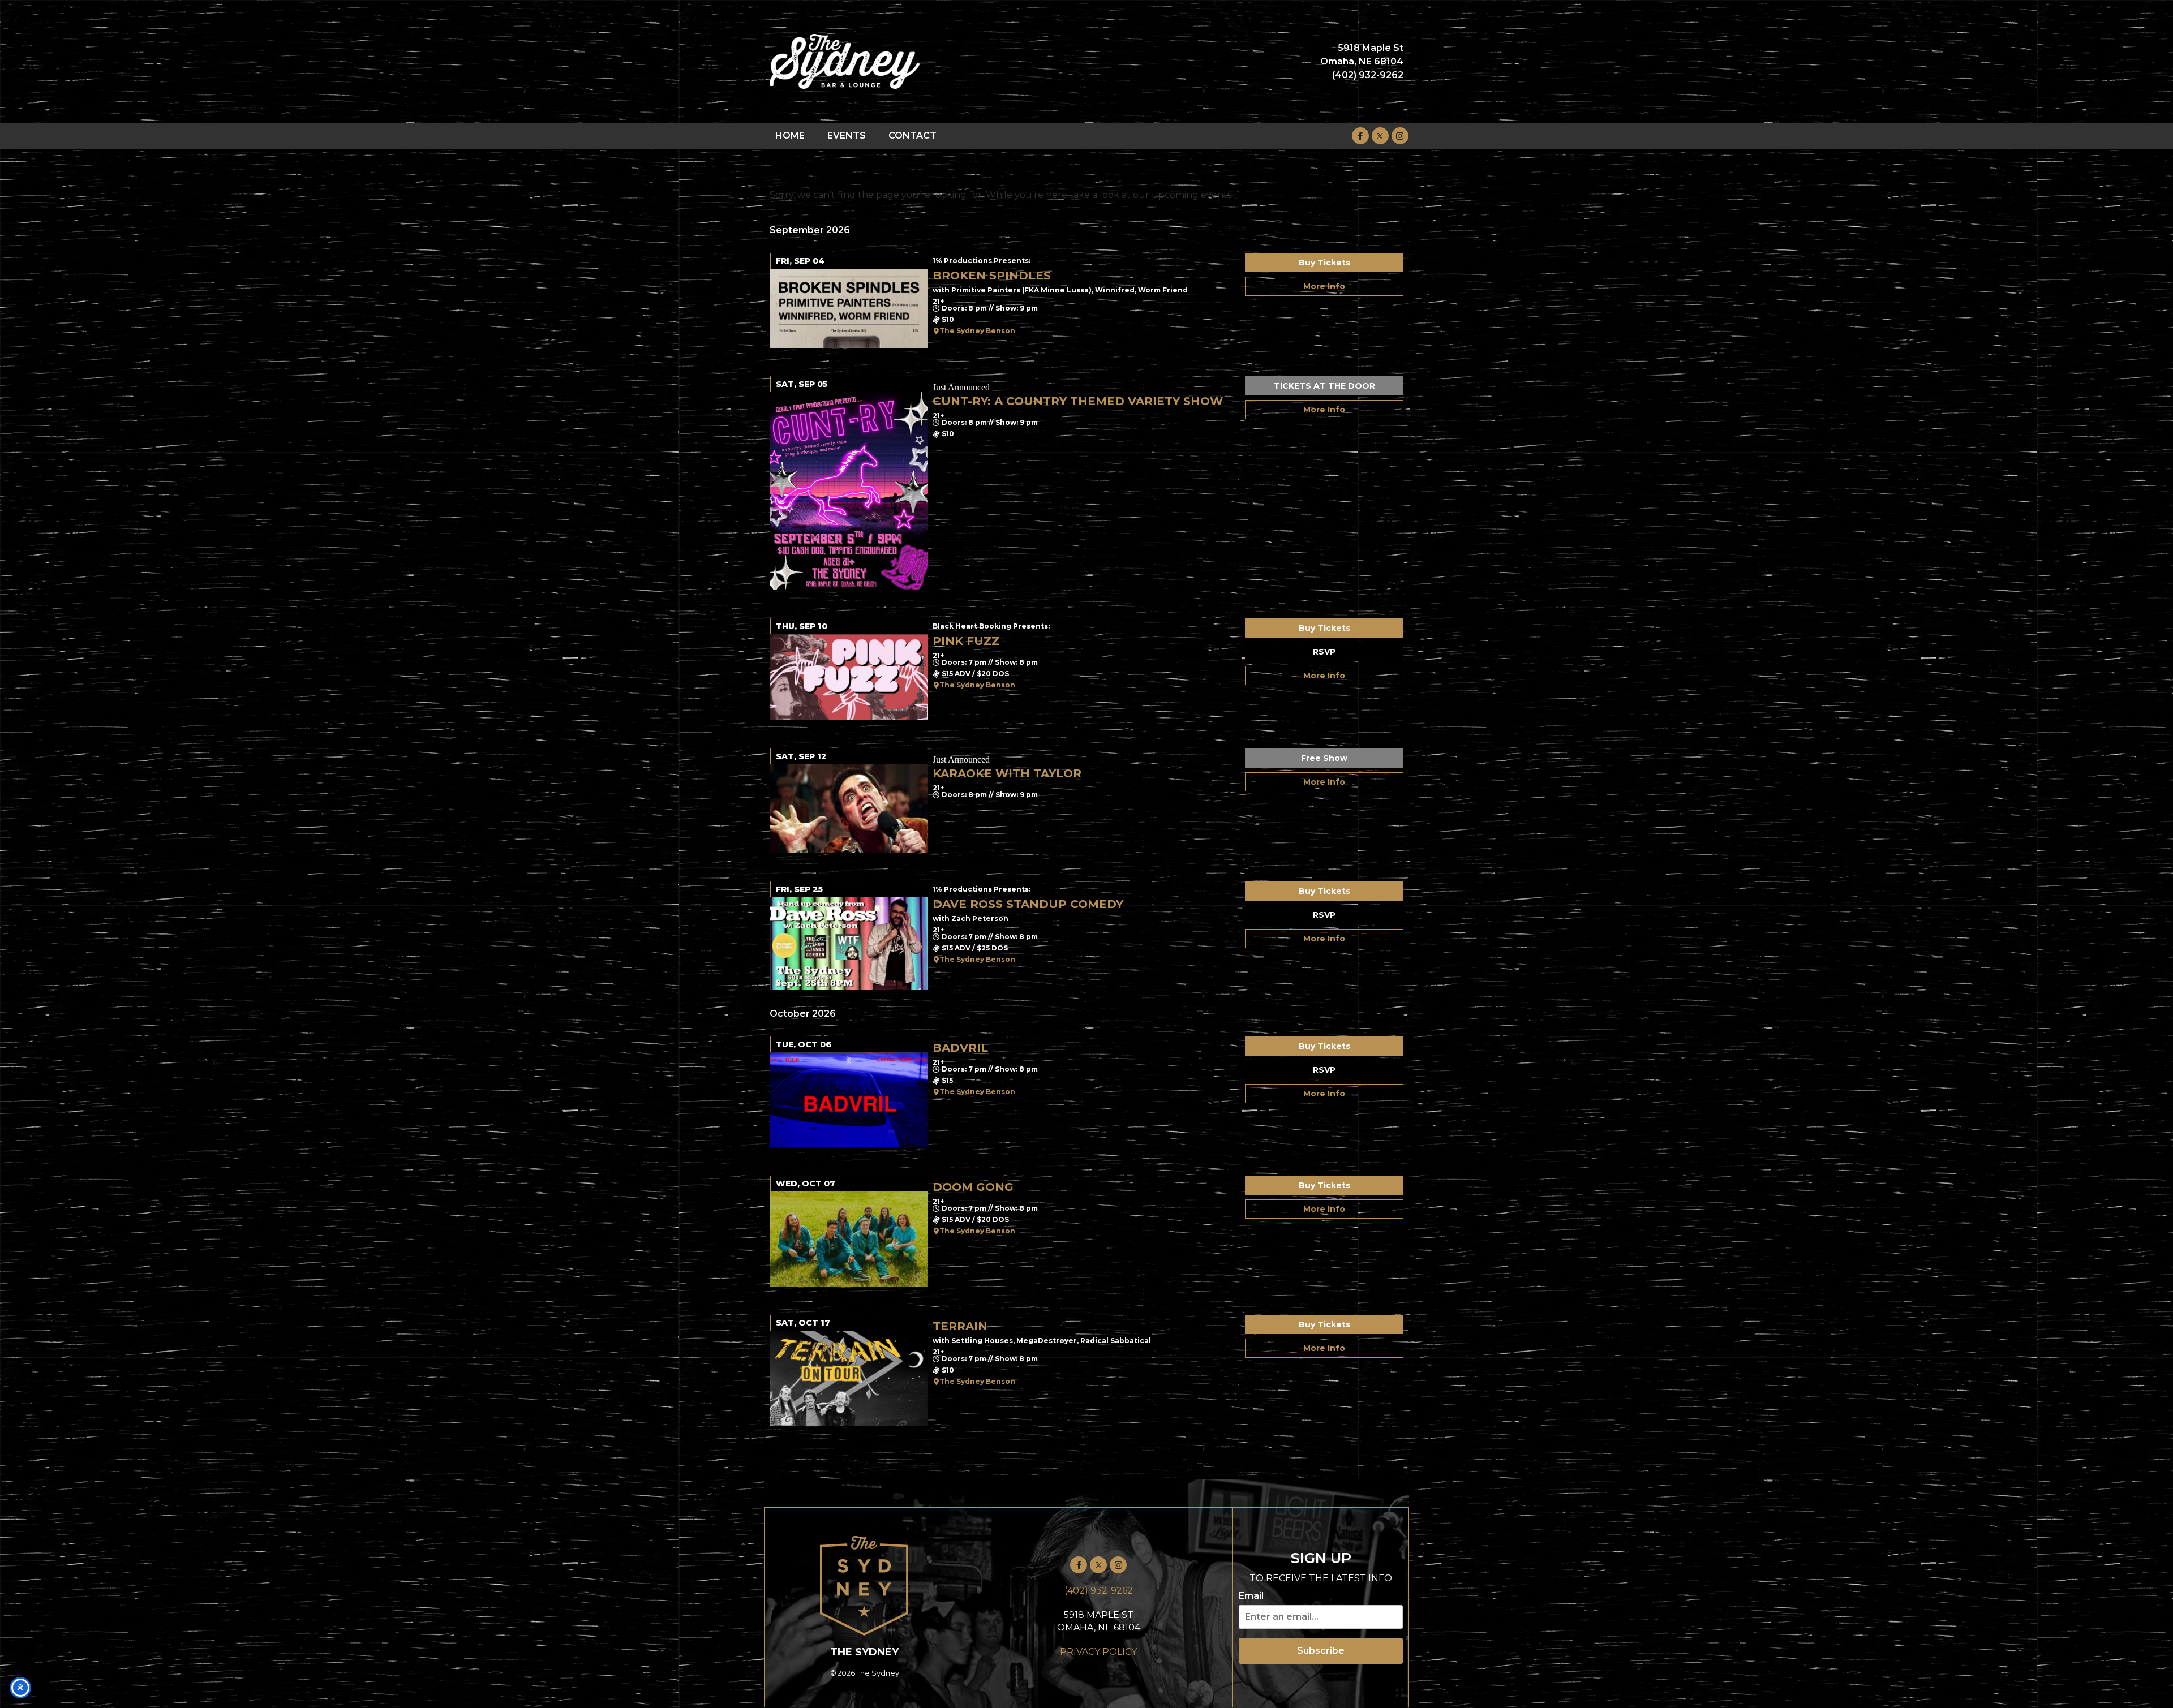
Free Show (1324, 758)
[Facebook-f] (1360, 136)
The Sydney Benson (977, 331)
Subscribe (1321, 1651)
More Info (1324, 286)
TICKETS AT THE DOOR (1324, 386)
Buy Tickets (1324, 263)
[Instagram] (1400, 136)
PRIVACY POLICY (1098, 1652)
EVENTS (847, 135)
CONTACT (912, 135)
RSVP (1324, 652)
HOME (790, 135)
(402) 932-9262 (1099, 1591)
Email (1251, 1596)
